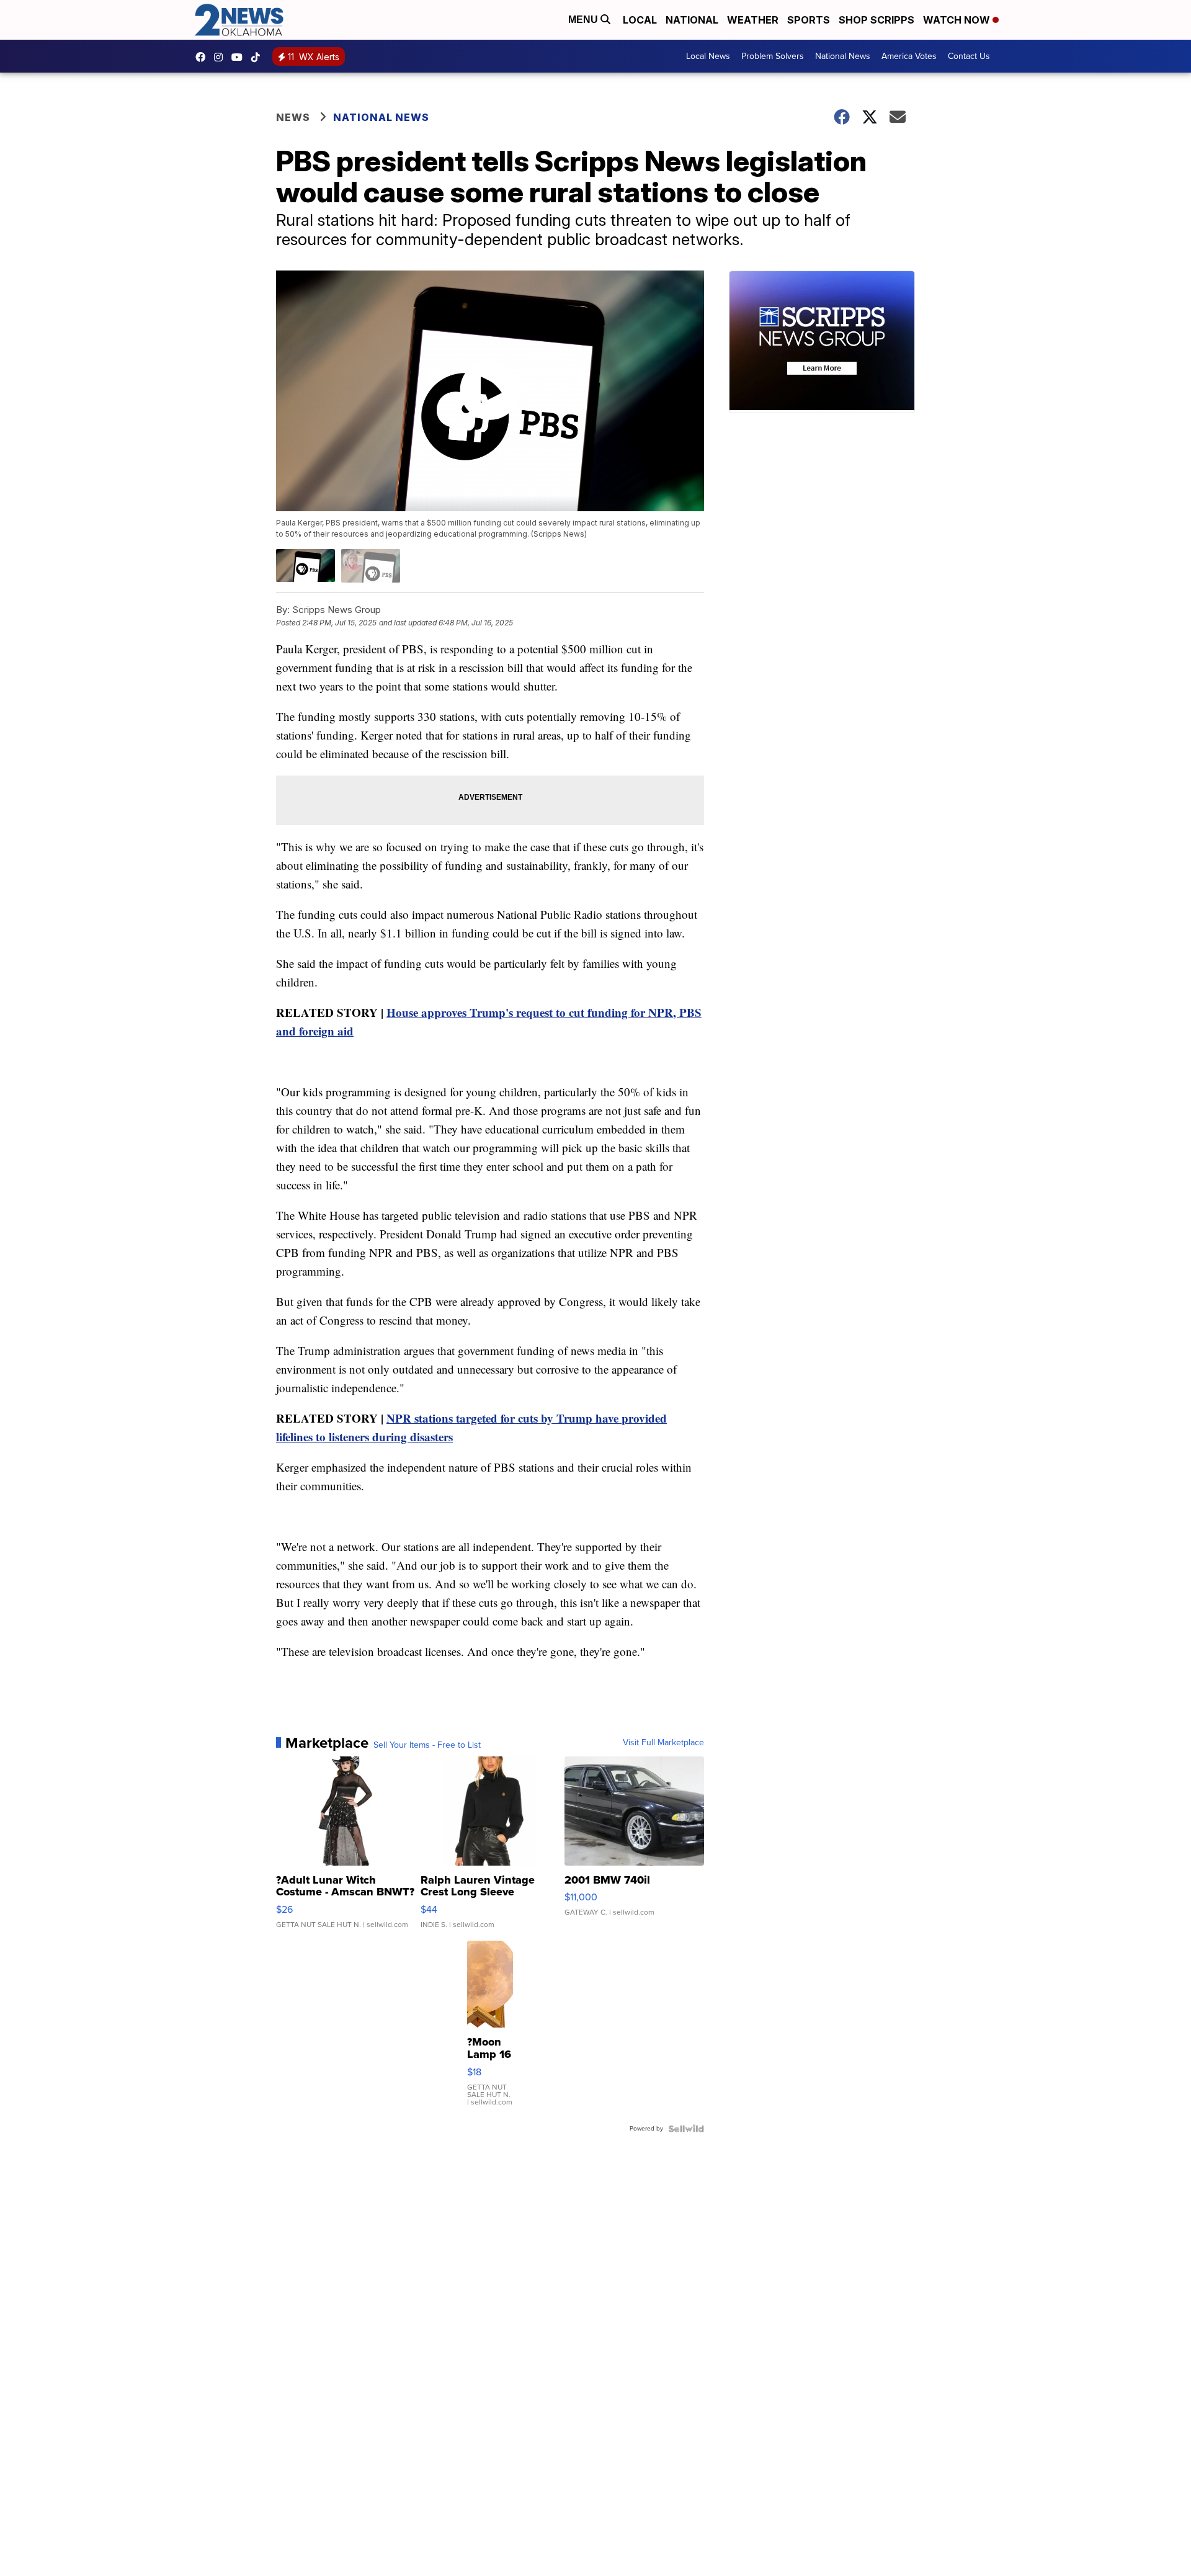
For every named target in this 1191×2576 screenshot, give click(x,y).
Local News (708, 56)
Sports (809, 20)
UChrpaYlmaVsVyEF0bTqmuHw (240, 57)
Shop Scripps (877, 20)
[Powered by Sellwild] (686, 2129)
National (692, 20)
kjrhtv (203, 57)
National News (843, 56)
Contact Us (969, 56)
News (293, 117)
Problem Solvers (773, 56)
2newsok (221, 57)
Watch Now (958, 20)
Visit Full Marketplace (663, 1743)
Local (640, 20)
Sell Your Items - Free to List (427, 1745)
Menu (584, 20)
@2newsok (259, 57)
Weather (753, 20)
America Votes (909, 56)
